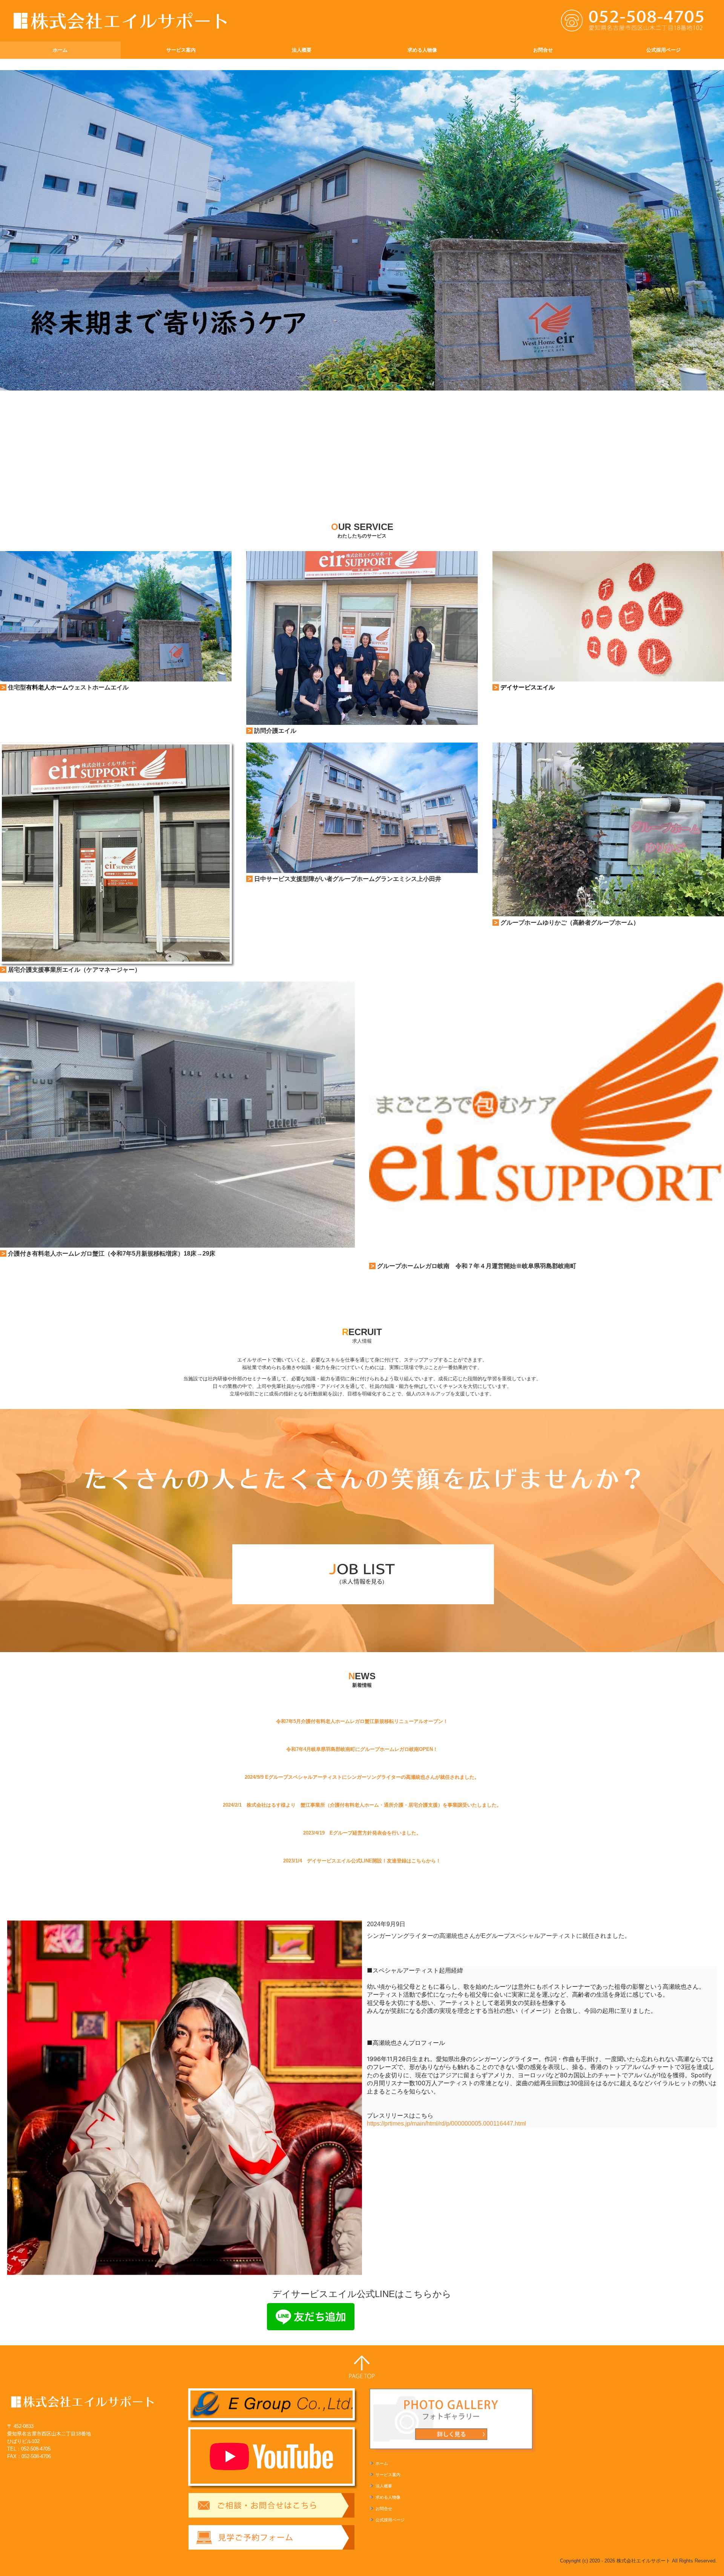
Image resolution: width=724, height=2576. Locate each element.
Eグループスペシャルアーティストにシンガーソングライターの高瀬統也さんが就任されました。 (372, 1777)
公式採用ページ (663, 50)
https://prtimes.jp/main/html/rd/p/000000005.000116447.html (446, 2123)
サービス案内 (181, 50)
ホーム (60, 50)
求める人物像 (422, 50)
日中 (260, 879)
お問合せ (543, 50)
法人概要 (302, 50)
